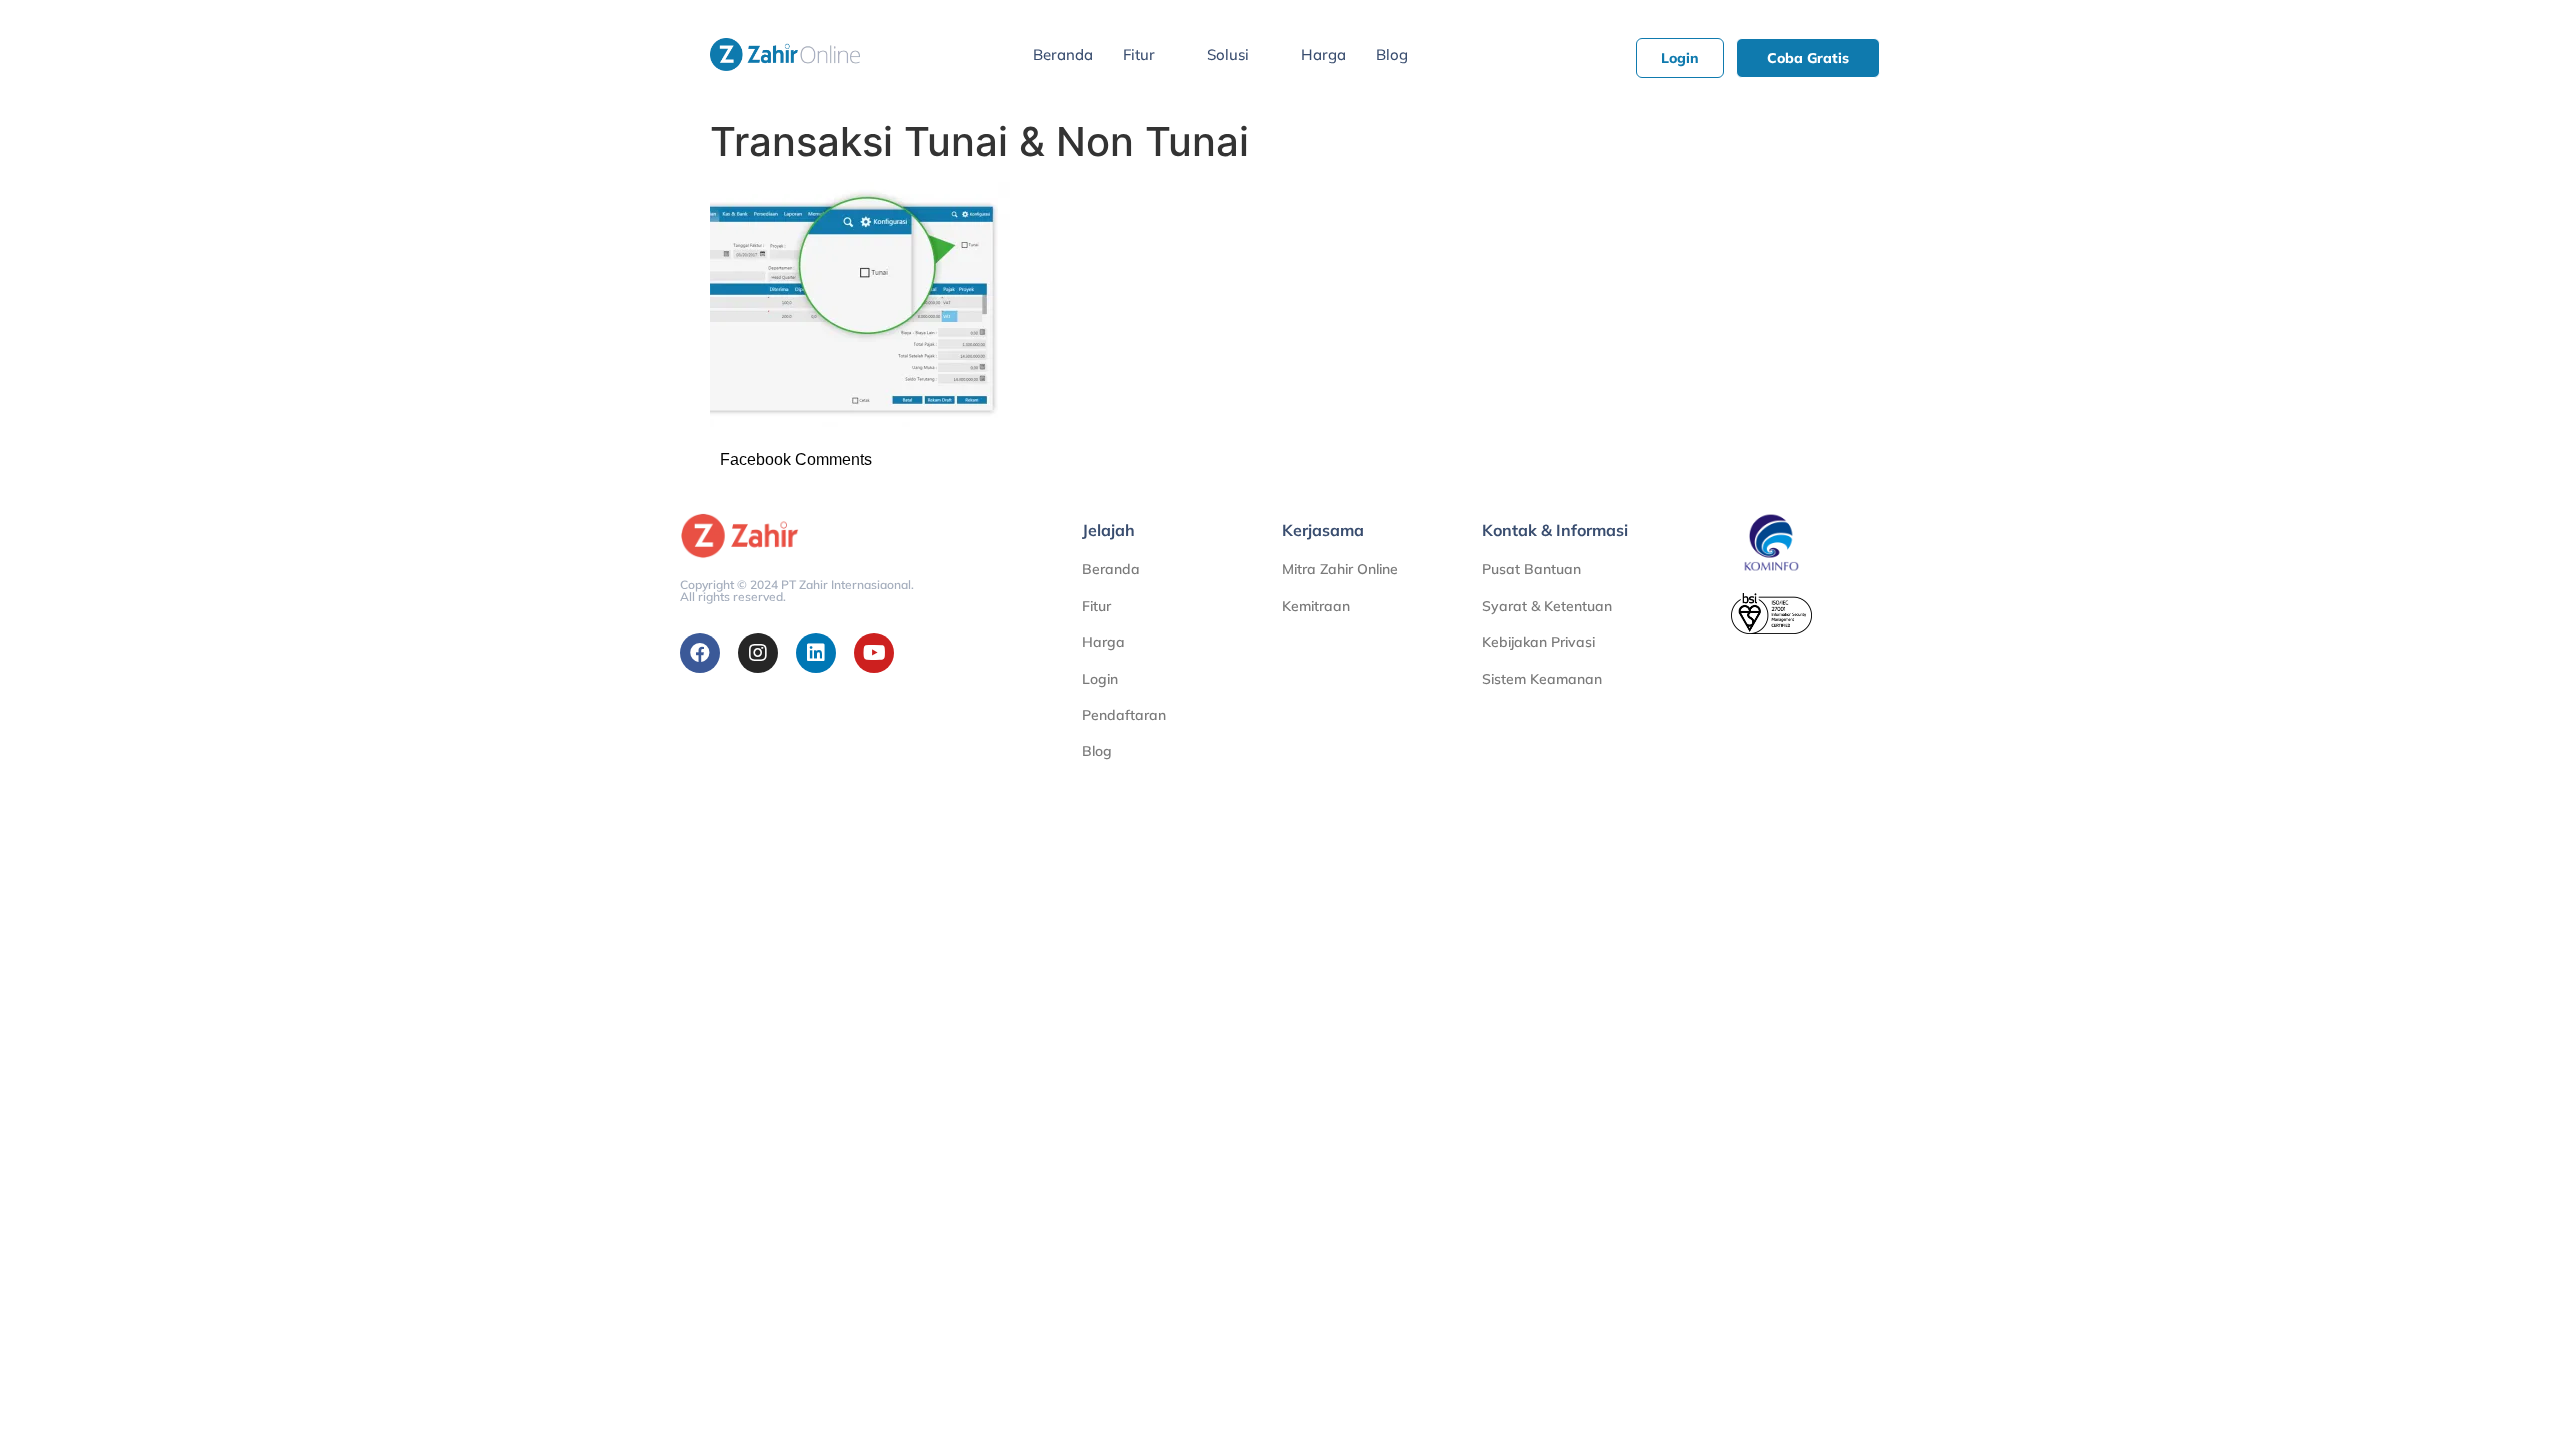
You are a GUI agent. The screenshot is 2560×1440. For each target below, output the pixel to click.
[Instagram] (758, 653)
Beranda (1063, 54)
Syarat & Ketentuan (1547, 606)
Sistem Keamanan (1542, 679)
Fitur (1139, 54)
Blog (1392, 54)
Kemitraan (1316, 606)
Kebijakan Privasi (1538, 642)
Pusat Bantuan (1531, 569)
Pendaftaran (1124, 715)
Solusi (1228, 54)
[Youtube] (874, 653)
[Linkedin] (816, 653)
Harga (1323, 54)
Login (1100, 679)
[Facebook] (700, 653)
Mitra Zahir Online (1340, 569)
